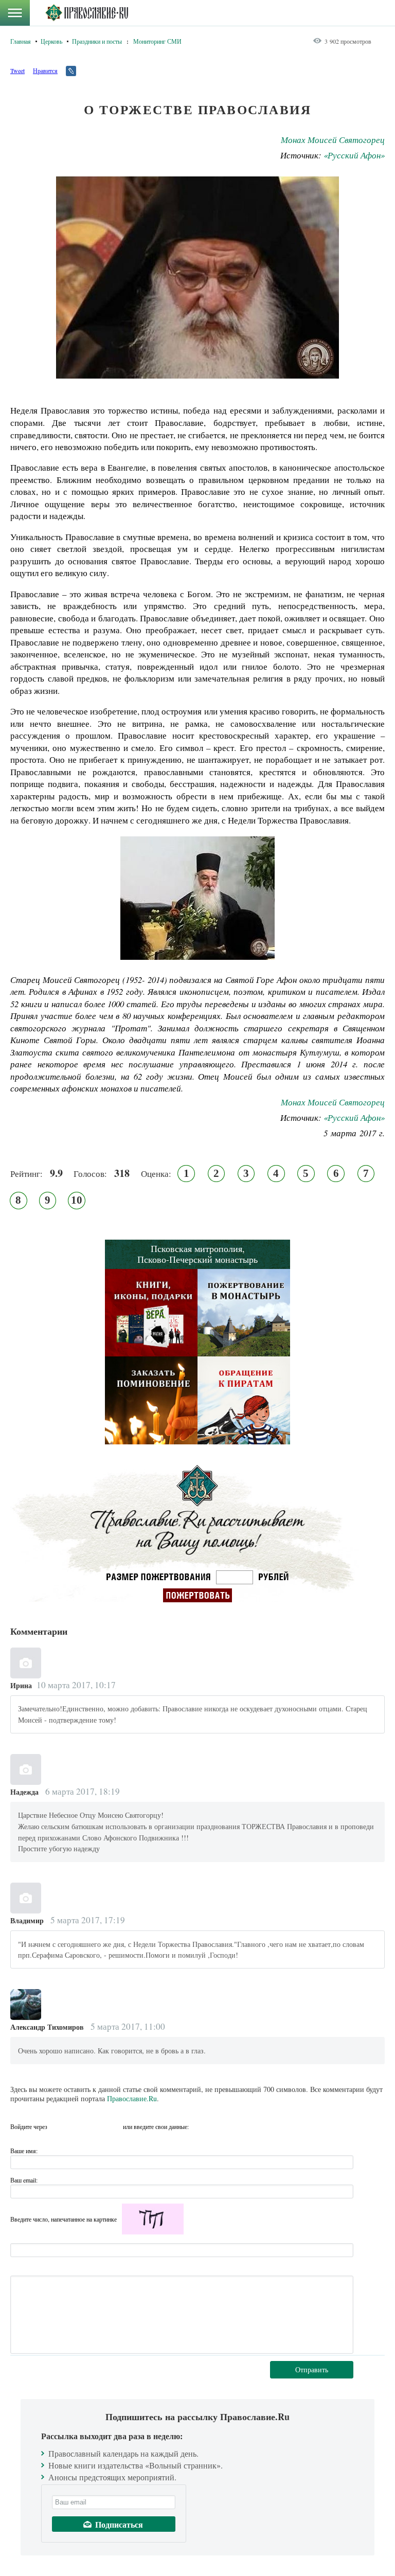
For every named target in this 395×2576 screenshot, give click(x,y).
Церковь (51, 41)
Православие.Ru (132, 2098)
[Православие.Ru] (87, 13)
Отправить (312, 2369)
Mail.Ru (114, 2126)
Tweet (17, 70)
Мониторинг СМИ (157, 41)
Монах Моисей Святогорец (333, 140)
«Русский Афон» (354, 155)
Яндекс (95, 2126)
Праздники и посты (97, 41)
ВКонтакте (77, 2126)
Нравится (45, 70)
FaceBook (58, 2126)
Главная (21, 41)
